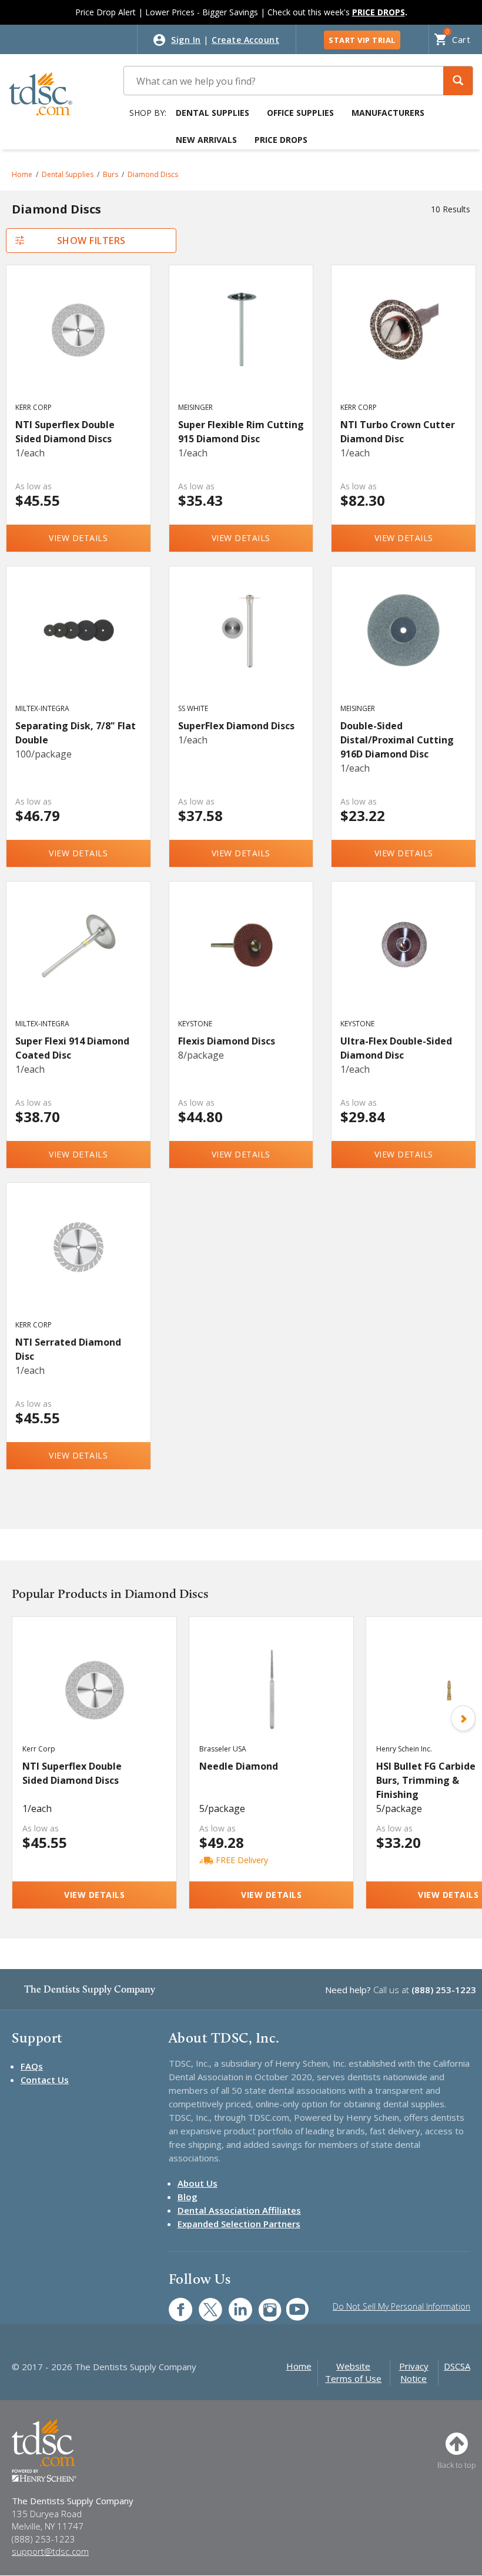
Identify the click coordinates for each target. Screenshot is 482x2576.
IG (262, 2303)
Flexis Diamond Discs (227, 1041)
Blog (188, 2197)
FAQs (32, 2066)
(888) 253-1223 (444, 1990)
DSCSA (457, 2366)
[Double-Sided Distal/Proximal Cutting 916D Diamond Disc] (404, 646)
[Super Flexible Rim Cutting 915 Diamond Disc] (241, 345)
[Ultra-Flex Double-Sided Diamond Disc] (404, 961)
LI (232, 2303)
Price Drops (281, 140)
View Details (78, 538)
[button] (458, 81)
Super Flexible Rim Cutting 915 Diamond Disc (241, 432)
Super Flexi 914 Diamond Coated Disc (72, 1048)
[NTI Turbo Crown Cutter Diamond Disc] (404, 345)
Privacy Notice (414, 2372)
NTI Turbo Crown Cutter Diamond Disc (398, 432)
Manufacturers (388, 113)
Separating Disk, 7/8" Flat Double (76, 733)
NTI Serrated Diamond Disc (68, 1349)
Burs (111, 174)
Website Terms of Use (353, 2372)
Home (22, 174)
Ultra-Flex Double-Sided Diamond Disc (396, 1048)
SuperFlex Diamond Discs (236, 726)
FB (173, 2303)
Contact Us (45, 2080)
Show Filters (91, 241)
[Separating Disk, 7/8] (78, 646)
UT (291, 2303)
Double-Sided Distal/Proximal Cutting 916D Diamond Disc (397, 740)
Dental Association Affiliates (239, 2210)
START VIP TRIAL (362, 40)
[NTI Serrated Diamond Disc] (78, 1262)
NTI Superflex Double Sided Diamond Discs (65, 432)
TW (204, 2303)
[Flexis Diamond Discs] (241, 961)
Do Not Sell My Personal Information (401, 2306)
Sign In (186, 40)
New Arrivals (206, 140)
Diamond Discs (153, 174)
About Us (198, 2183)
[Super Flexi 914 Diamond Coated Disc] (78, 961)
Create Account (245, 40)
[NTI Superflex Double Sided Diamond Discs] (78, 345)
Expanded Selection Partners (239, 2224)
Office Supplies (300, 113)
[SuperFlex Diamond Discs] (241, 646)
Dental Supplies (212, 113)
